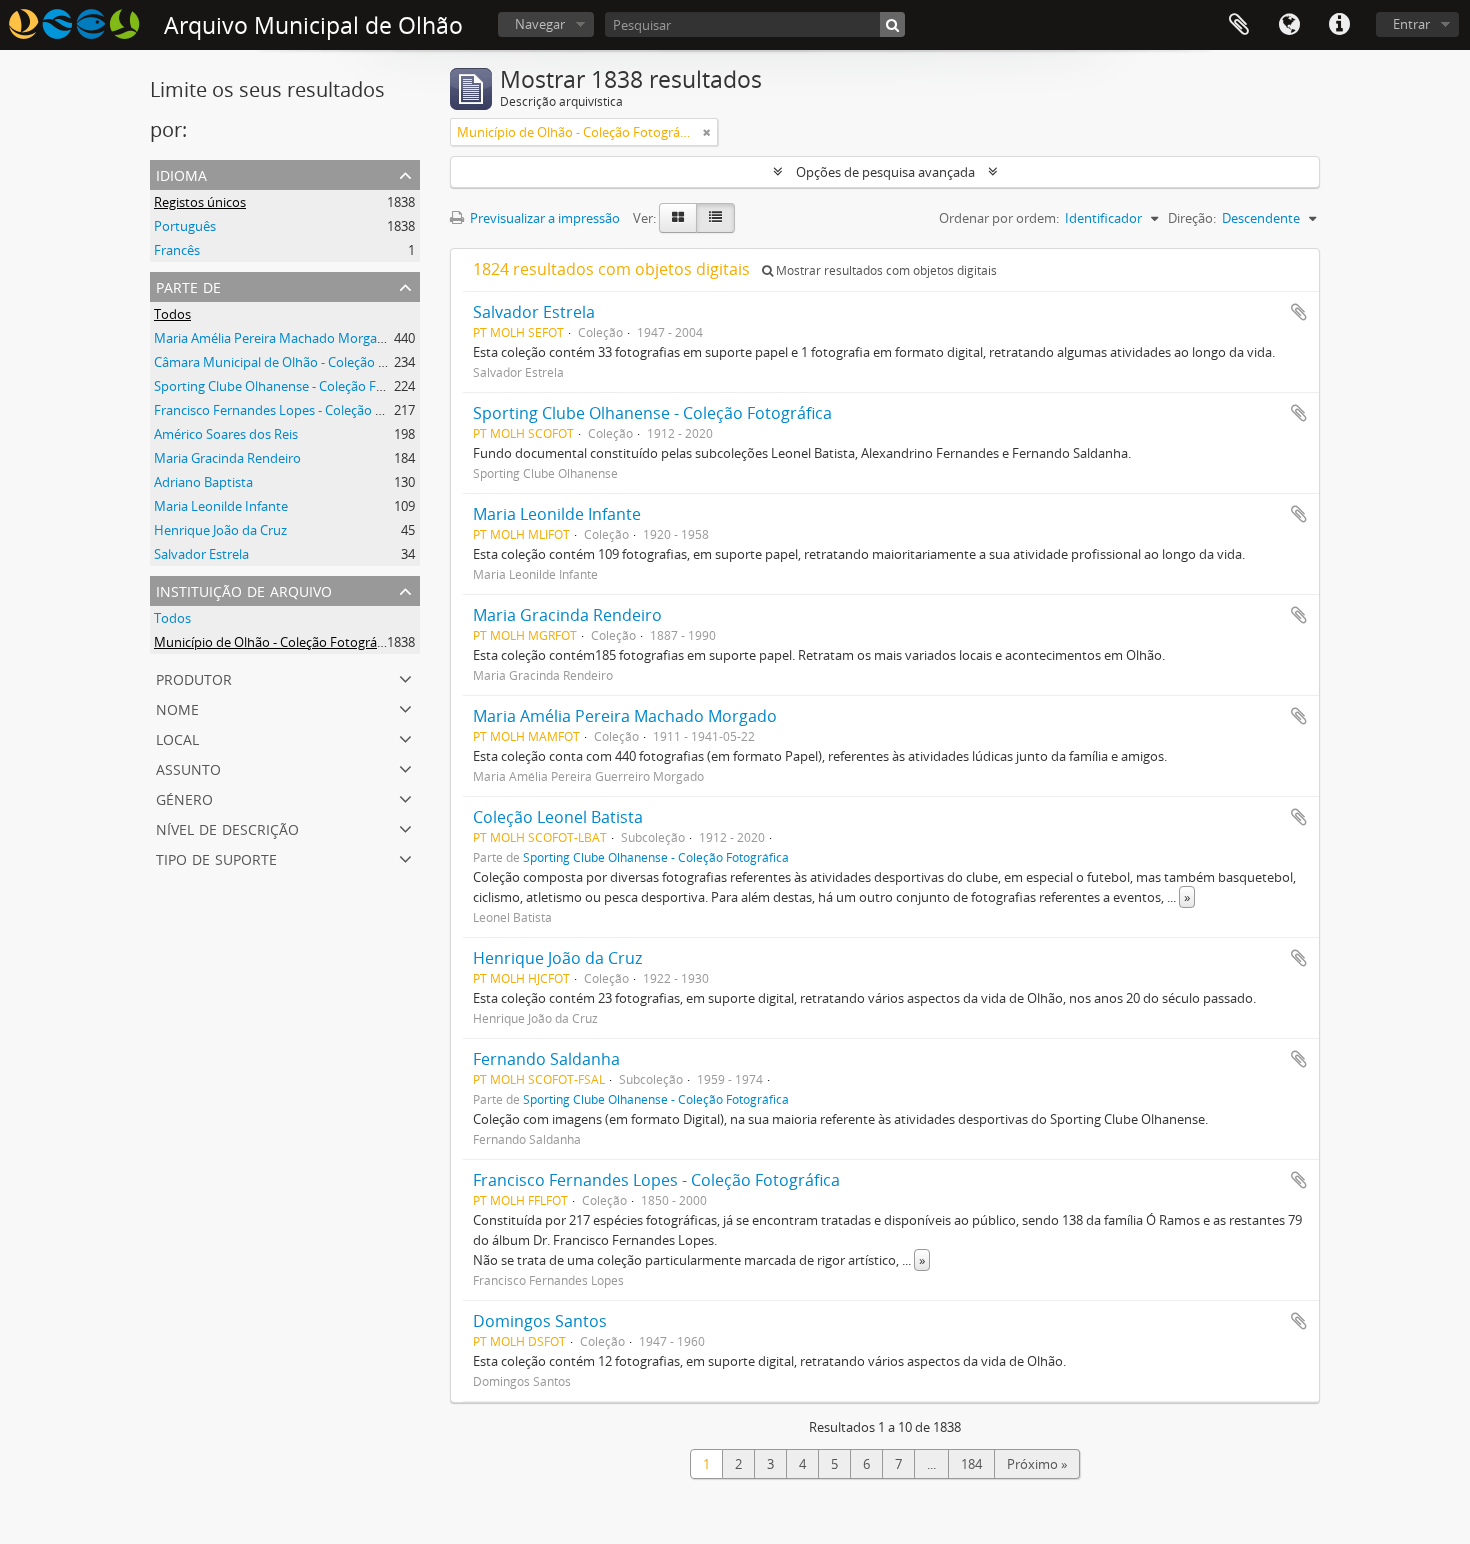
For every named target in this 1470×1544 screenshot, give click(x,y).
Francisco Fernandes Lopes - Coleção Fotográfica (298, 410)
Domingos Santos (540, 1321)
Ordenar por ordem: (999, 218)
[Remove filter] (707, 132)
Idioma (1289, 25)
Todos (172, 314)
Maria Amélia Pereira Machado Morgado (273, 338)
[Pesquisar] (892, 24)
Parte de (188, 285)
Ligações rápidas (1339, 25)
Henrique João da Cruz (220, 530)
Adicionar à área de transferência (1299, 312)
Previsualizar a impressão (543, 218)
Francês (177, 250)
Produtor (194, 677)
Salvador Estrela (201, 554)
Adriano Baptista (203, 482)
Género (184, 797)
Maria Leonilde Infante (221, 506)
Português (185, 226)
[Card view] (678, 218)
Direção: (1192, 218)
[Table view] (715, 218)
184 (971, 1464)
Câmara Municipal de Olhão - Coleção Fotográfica (300, 362)
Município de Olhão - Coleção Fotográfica (276, 642)
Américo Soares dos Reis (226, 434)
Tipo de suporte (216, 857)
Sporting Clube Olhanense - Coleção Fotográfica (295, 386)
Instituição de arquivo (244, 589)
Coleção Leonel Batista (558, 817)
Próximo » (1037, 1464)
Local (177, 737)
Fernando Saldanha (546, 1059)
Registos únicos (200, 202)
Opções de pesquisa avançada (885, 172)
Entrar (1411, 24)
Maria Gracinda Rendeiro (227, 458)
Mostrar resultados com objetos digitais (885, 270)
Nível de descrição (227, 827)
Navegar (540, 24)
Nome (177, 707)
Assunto (188, 767)
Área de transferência (1239, 25)
